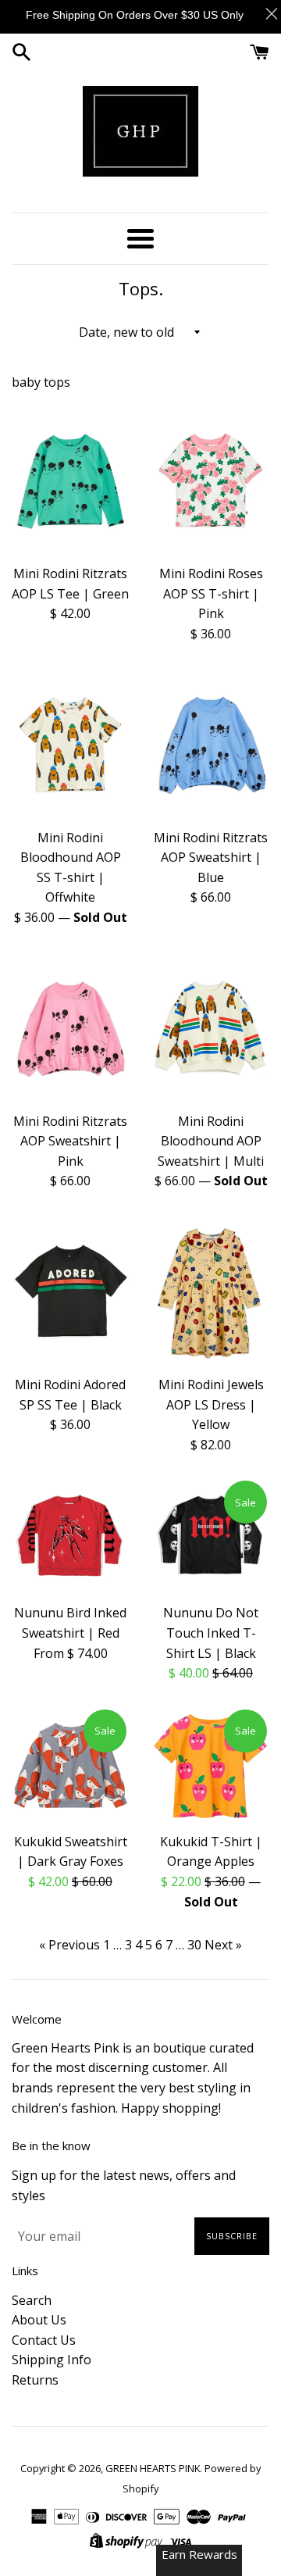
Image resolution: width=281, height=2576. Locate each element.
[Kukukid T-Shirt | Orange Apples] (211, 1766)
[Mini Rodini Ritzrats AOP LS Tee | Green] (70, 480)
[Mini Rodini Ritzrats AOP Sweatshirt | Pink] (70, 1028)
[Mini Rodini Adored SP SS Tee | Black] (70, 1291)
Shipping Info (52, 2360)
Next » (223, 1945)
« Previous (69, 1945)
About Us (39, 2320)
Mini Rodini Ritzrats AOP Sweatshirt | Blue (211, 857)
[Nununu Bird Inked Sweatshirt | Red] (70, 1537)
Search (32, 2300)
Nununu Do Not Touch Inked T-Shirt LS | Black (211, 1633)
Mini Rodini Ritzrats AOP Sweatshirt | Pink (70, 1141)
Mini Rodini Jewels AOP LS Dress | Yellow (211, 1404)
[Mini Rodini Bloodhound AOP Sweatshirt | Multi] (211, 1028)
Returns (35, 2380)
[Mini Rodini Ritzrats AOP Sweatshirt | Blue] (211, 744)
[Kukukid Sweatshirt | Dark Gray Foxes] (70, 1766)
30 (194, 1945)
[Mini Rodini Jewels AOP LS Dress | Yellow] (211, 1291)
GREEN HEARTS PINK (153, 2468)
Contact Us (44, 2340)
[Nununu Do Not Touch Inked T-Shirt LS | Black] (211, 1537)
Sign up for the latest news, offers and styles (124, 2185)
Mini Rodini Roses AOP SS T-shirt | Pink (211, 593)
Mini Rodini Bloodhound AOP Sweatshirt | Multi (211, 1141)
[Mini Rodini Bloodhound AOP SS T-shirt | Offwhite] (70, 744)
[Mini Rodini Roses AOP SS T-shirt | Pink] (211, 480)
